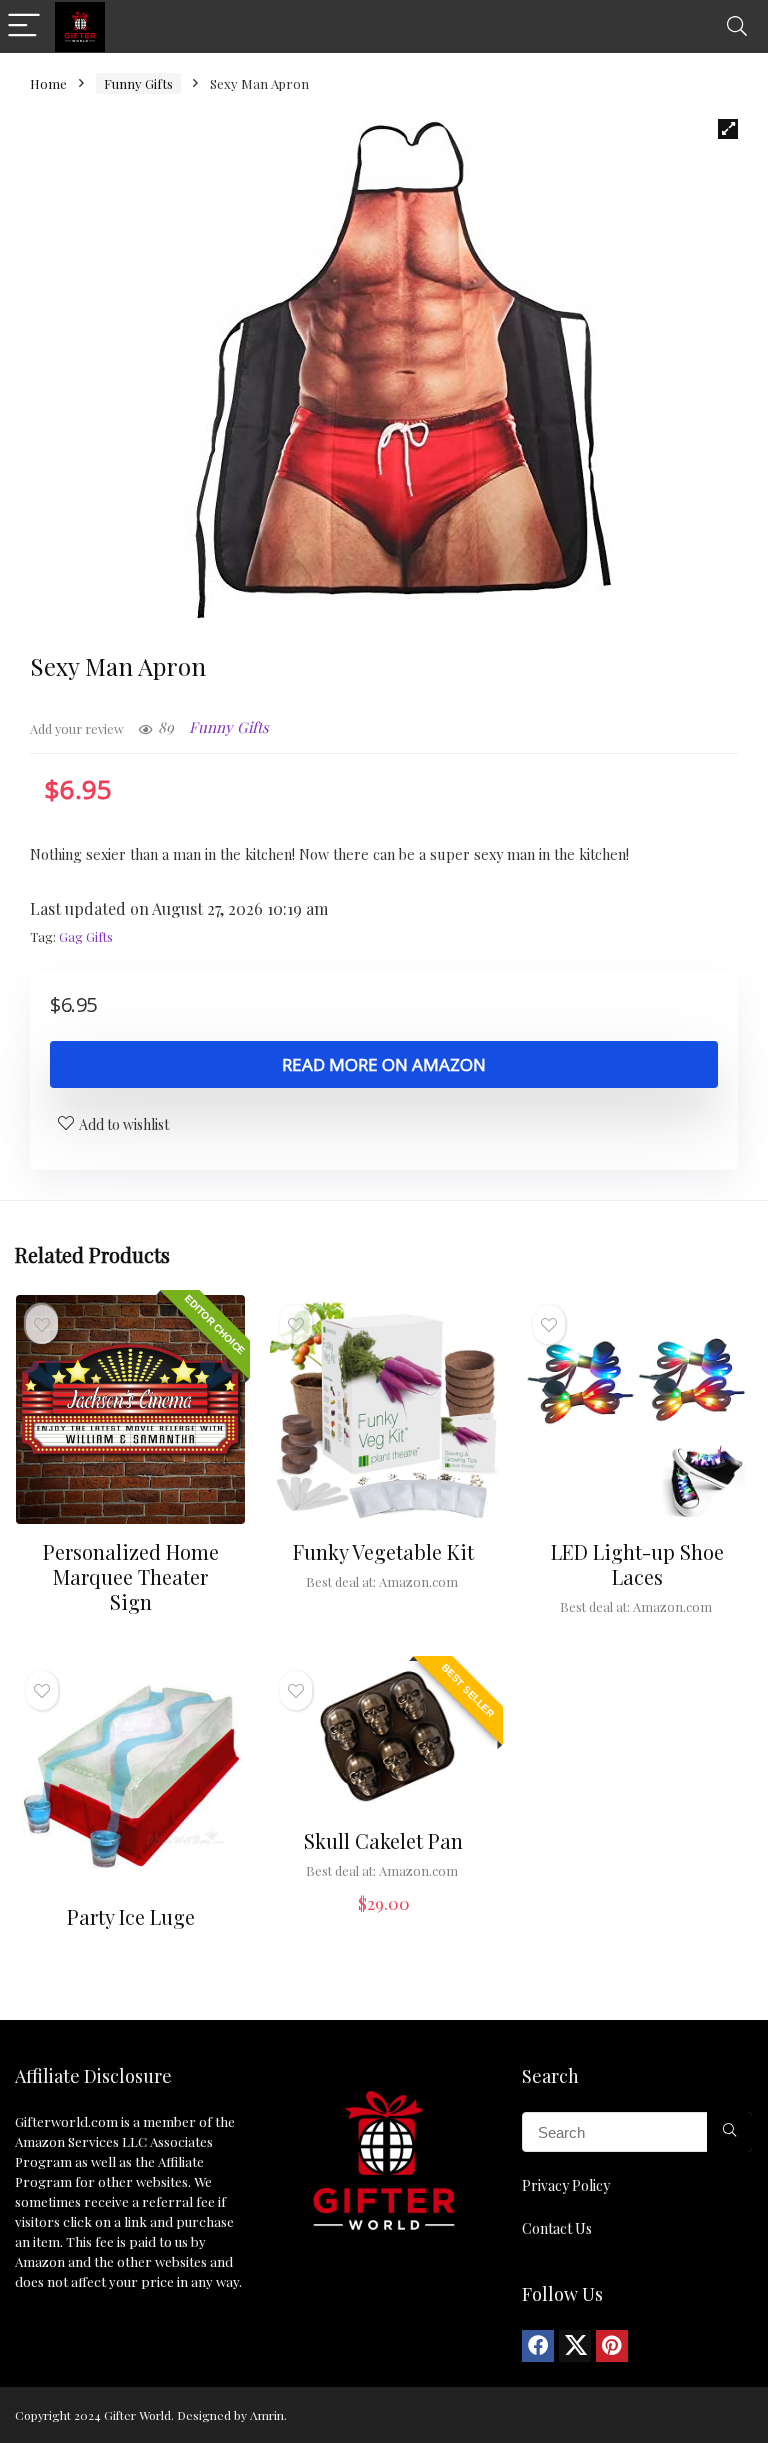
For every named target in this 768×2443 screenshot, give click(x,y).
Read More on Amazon (384, 1064)
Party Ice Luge (131, 1916)
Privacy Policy (566, 2185)
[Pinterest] (612, 2346)
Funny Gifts (138, 83)
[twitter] (575, 2346)
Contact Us (557, 2228)
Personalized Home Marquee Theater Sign (131, 1576)
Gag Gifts (86, 936)
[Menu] (24, 26)
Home (48, 83)
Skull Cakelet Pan (383, 1840)
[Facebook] (538, 2346)
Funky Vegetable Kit (383, 1551)
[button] (728, 129)
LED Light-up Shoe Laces (637, 1564)
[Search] (737, 26)
